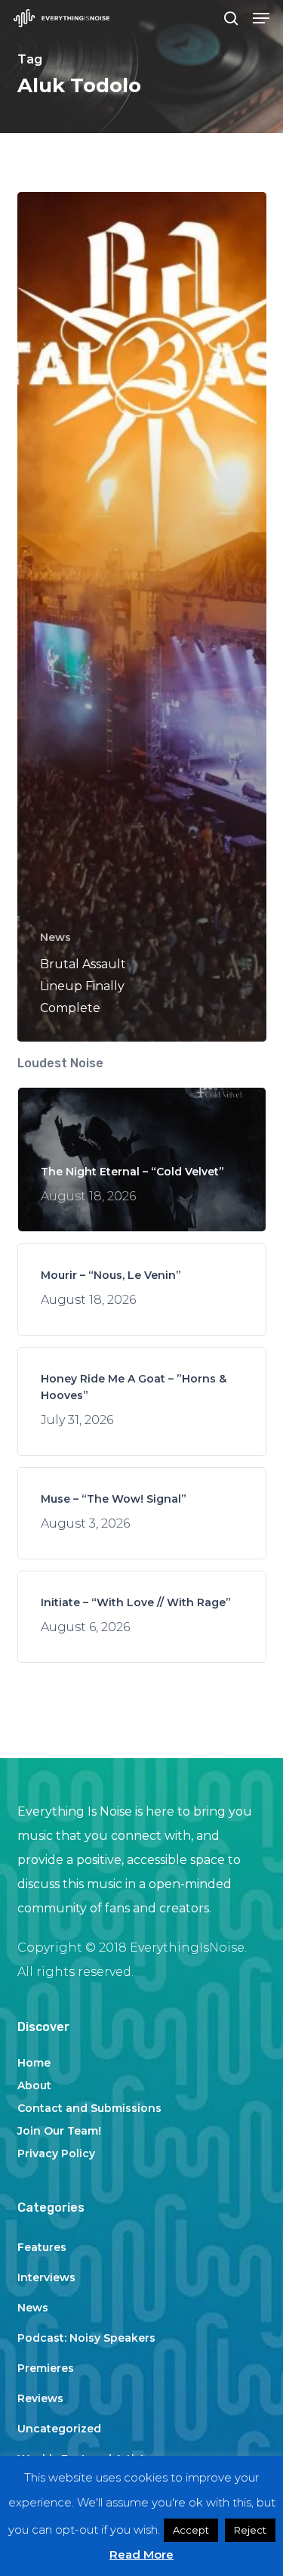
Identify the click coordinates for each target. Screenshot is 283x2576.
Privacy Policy (56, 2153)
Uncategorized (59, 2429)
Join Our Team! (59, 2131)
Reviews (40, 2398)
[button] (261, 18)
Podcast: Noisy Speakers (86, 2338)
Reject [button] (250, 2530)
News (55, 937)
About (34, 2085)
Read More (141, 2554)
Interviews (46, 2277)
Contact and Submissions (89, 2108)
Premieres (46, 2368)
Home (34, 2063)
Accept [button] (191, 2530)
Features (42, 2247)
